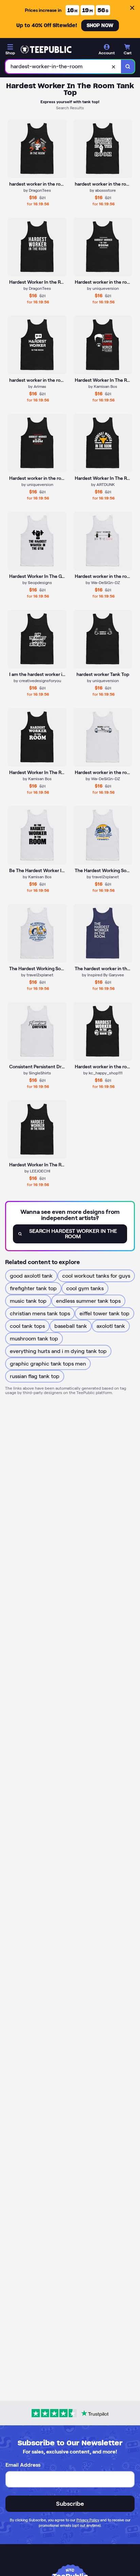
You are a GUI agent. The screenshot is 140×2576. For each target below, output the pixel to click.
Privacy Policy (88, 2520)
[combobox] (63, 67)
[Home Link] (46, 50)
